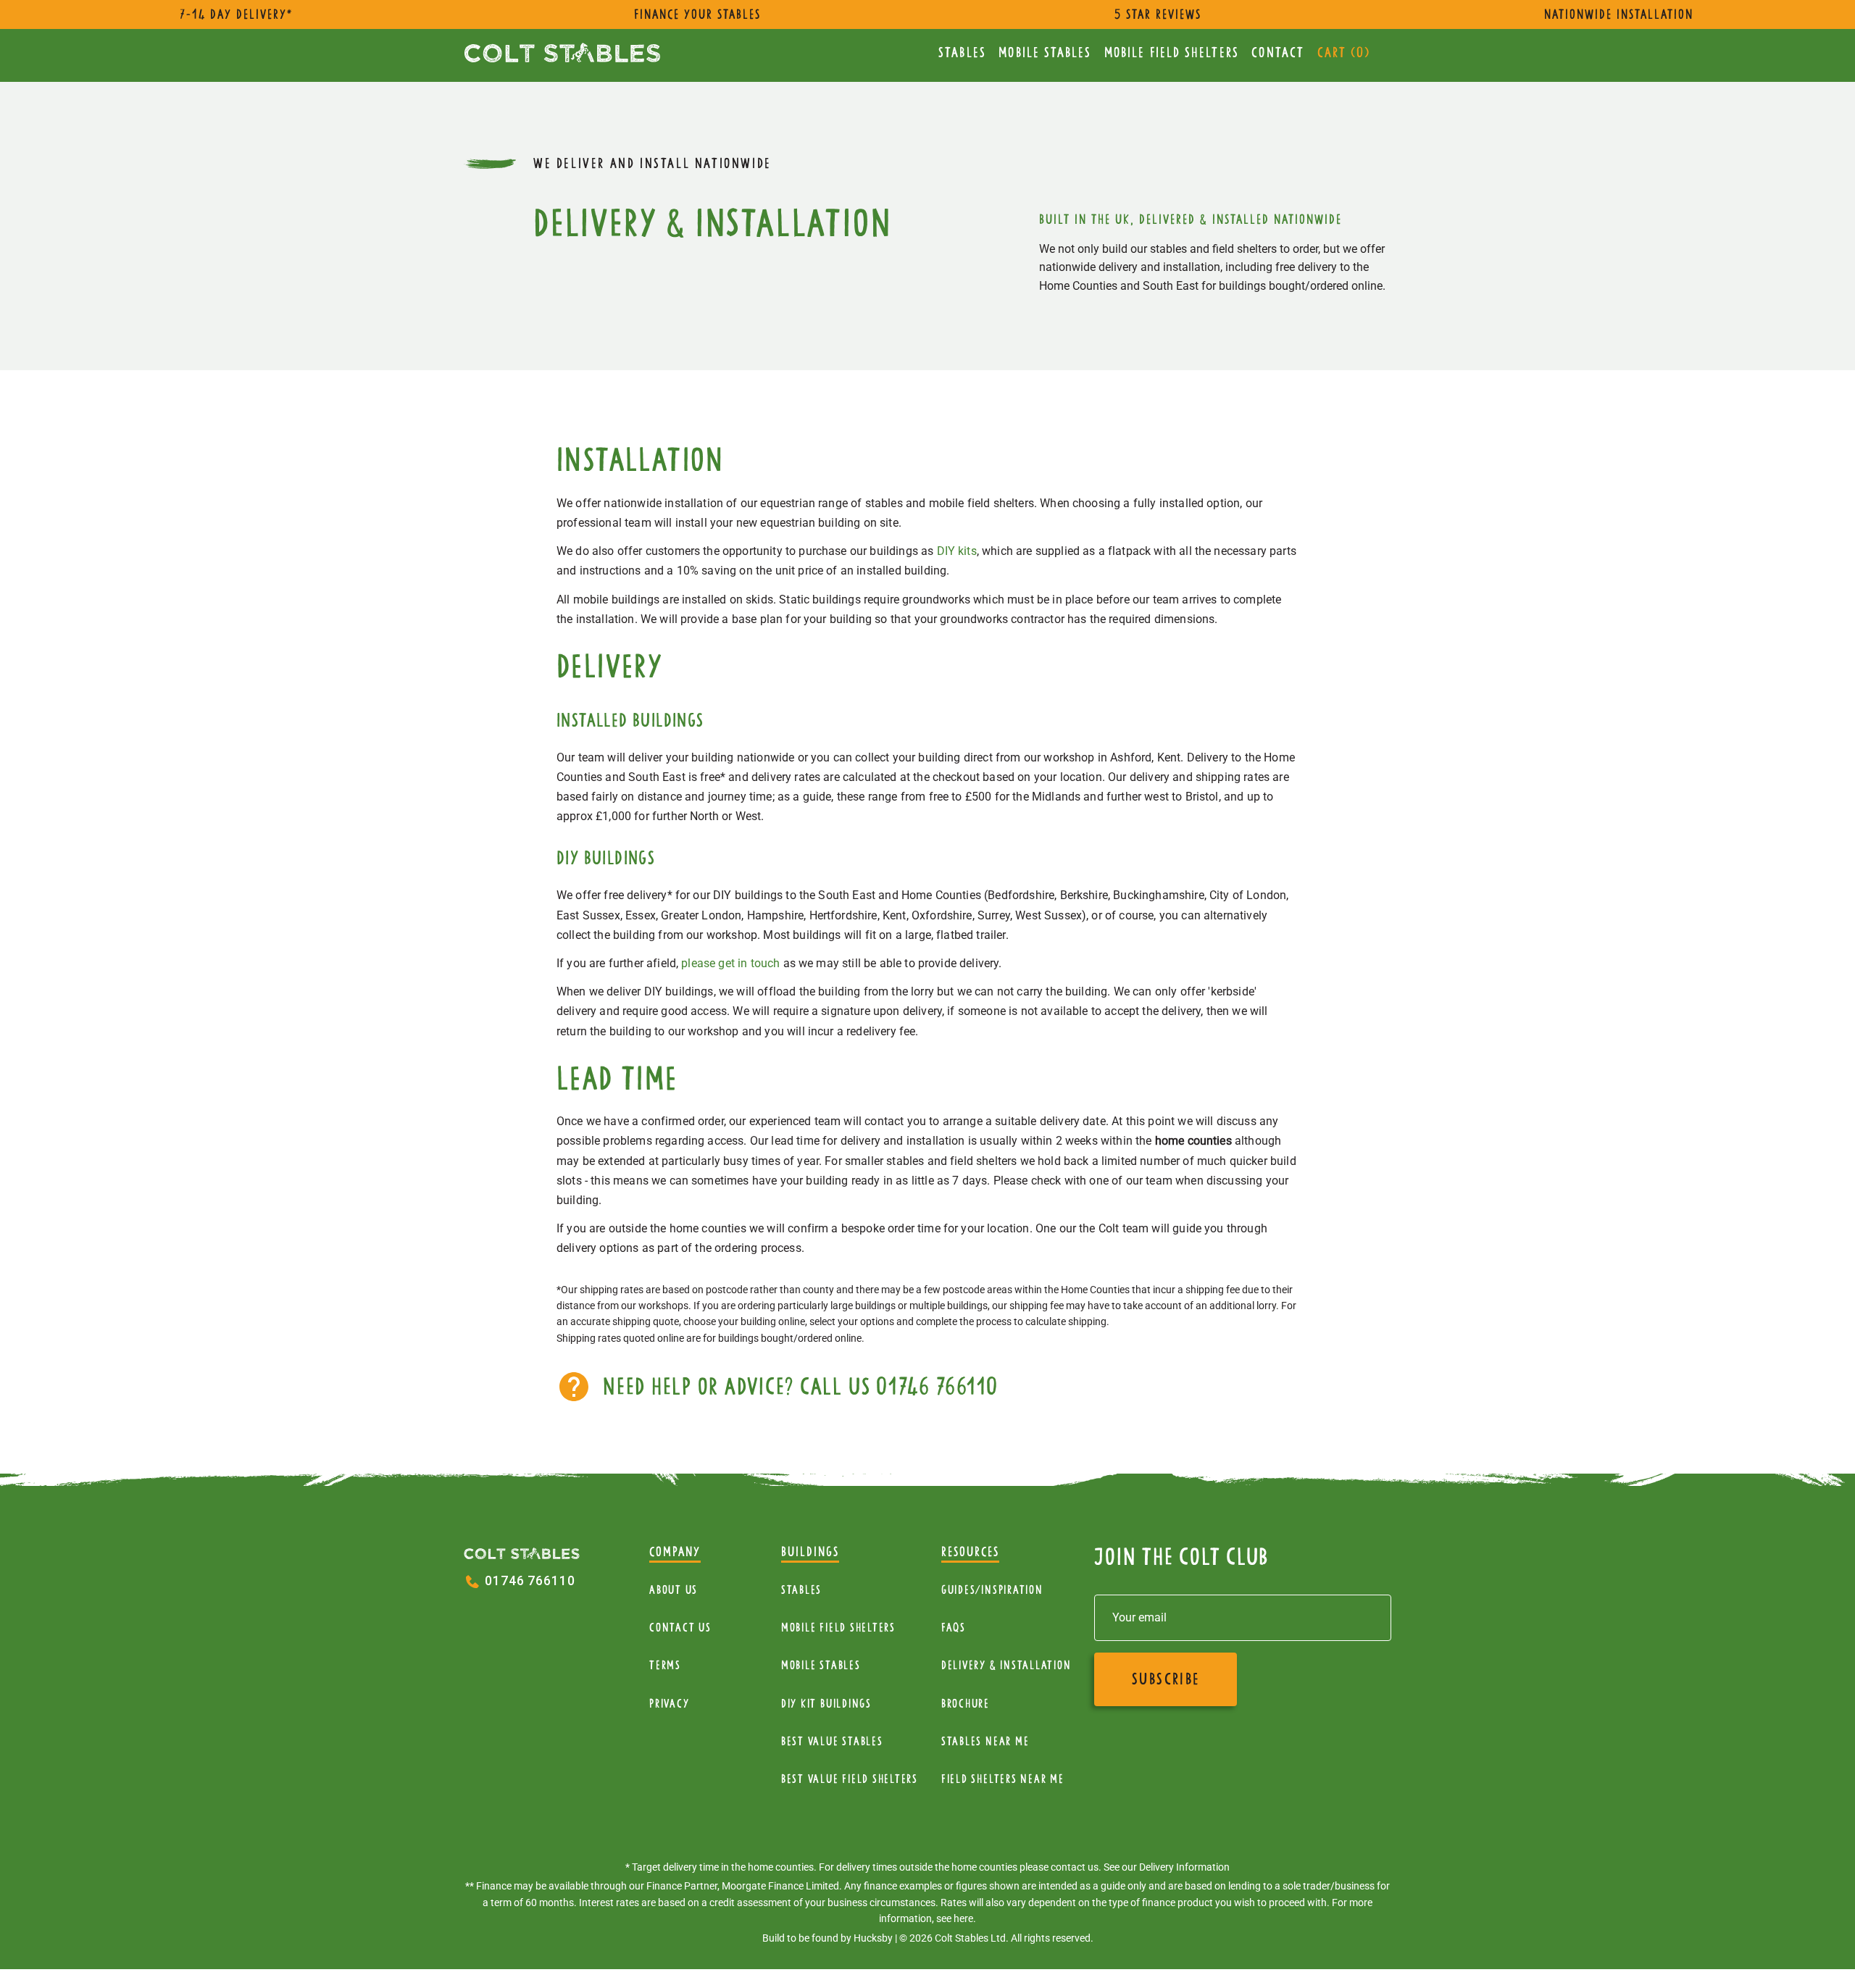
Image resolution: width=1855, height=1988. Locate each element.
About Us (674, 1590)
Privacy (669, 1704)
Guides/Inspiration (992, 1590)
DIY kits (957, 551)
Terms (665, 1665)
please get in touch (730, 963)
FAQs (954, 1628)
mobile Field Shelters (1172, 53)
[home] (562, 53)
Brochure (966, 1704)
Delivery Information (1184, 1867)
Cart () (1344, 53)
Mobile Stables (1045, 53)
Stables (962, 53)
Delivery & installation (1006, 1665)
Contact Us (680, 1628)
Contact (1278, 53)
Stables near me (985, 1741)
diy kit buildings (826, 1704)
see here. (956, 1918)
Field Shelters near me (1003, 1779)
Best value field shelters (850, 1779)
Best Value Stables (832, 1741)
